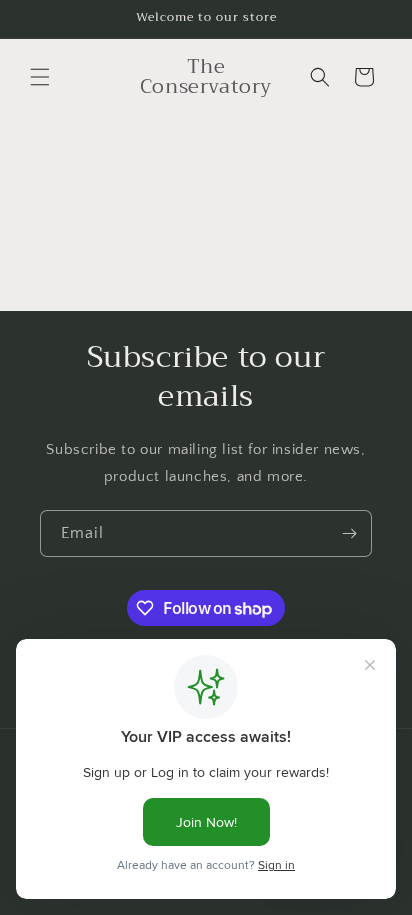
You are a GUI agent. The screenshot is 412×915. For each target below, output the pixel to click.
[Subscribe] (349, 533)
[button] (40, 77)
